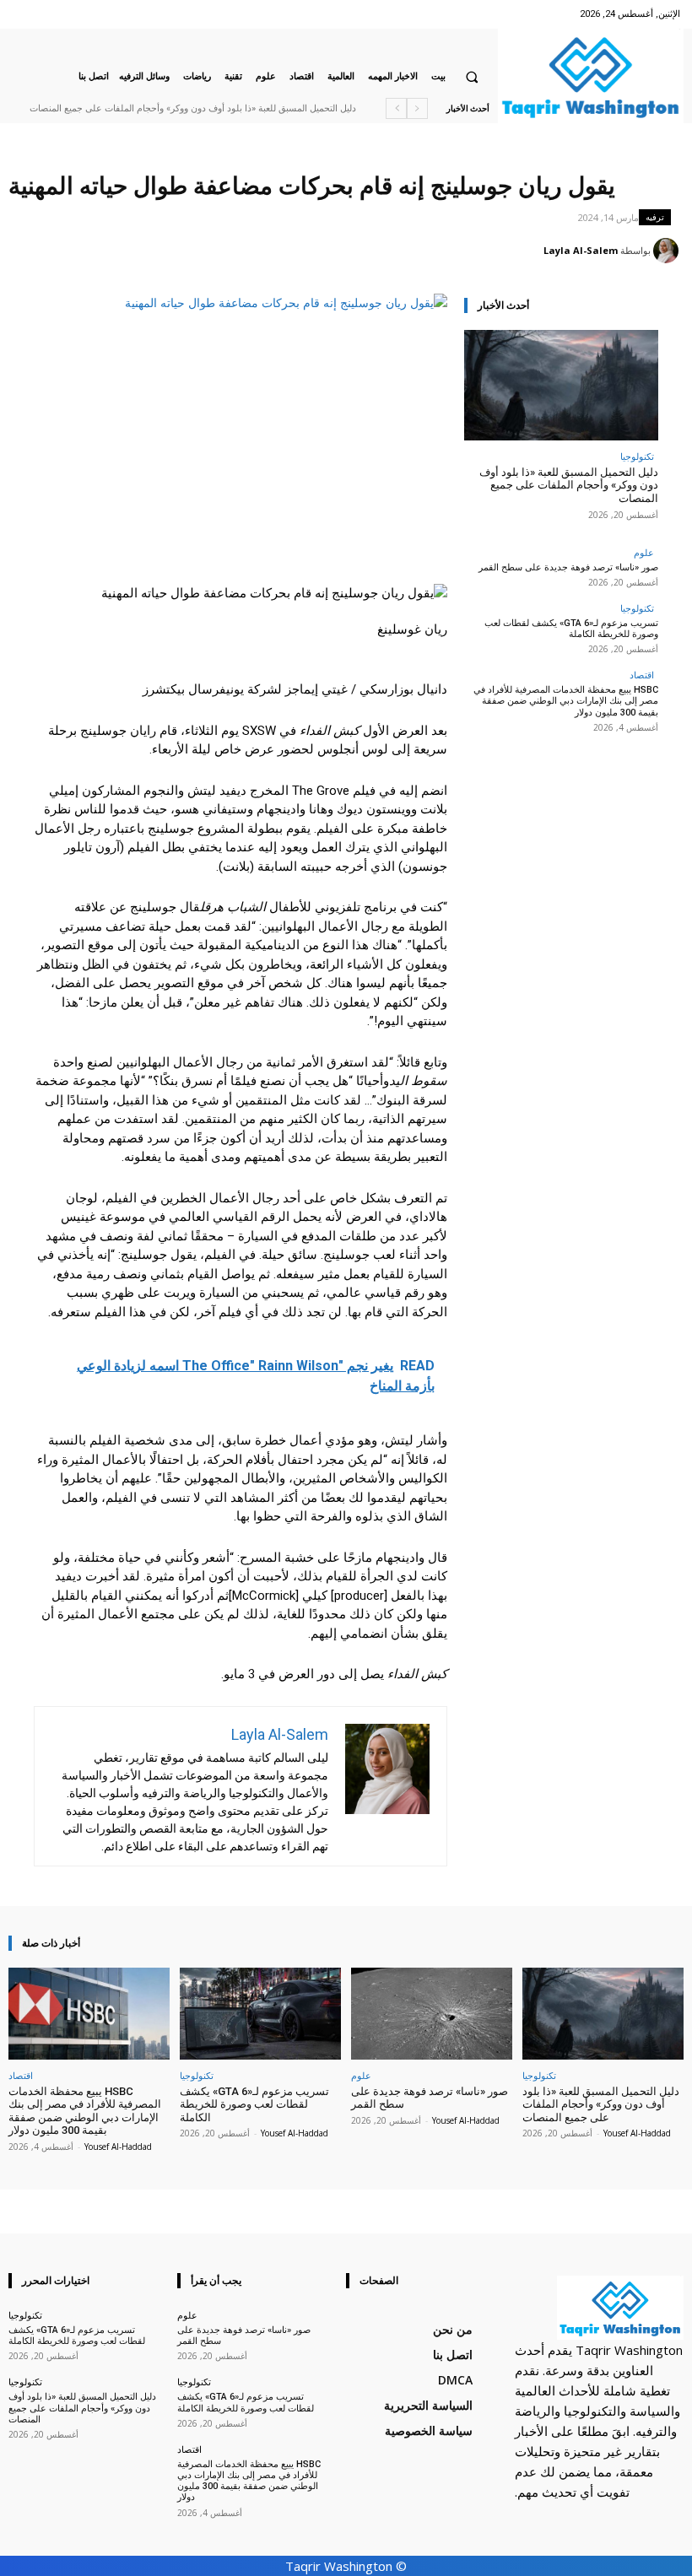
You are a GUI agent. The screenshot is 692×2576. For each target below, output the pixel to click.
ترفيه (655, 217)
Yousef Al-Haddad (637, 2133)
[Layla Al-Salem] (668, 251)
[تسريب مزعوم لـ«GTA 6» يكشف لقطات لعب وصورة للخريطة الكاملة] (260, 2014)
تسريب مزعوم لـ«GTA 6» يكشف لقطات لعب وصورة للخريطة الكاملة (571, 629)
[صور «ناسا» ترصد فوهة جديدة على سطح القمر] (432, 2014)
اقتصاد (642, 675)
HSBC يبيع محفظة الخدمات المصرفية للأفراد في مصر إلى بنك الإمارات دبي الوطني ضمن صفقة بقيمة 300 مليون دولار (566, 701)
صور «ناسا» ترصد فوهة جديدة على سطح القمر (568, 567)
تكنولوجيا (637, 456)
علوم (644, 552)
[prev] (417, 108)
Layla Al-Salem (581, 250)
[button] (472, 77)
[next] (396, 108)
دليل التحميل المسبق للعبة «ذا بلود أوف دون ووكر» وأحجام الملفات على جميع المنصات (193, 108)
